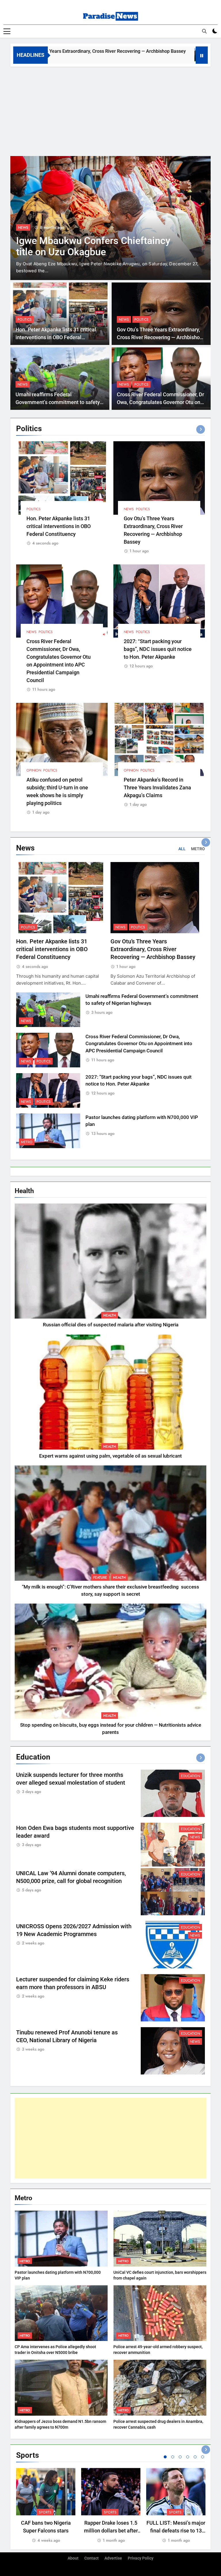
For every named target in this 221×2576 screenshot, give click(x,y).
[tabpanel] (46, 2506)
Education (190, 1776)
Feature (100, 1578)
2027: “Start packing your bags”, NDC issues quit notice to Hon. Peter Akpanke (158, 649)
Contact (92, 2558)
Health (110, 1315)
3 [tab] (180, 2457)
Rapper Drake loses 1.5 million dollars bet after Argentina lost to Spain (111, 2531)
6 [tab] (203, 2457)
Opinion (34, 770)
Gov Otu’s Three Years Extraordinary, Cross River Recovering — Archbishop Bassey (160, 337)
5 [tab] (195, 2457)
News (23, 234)
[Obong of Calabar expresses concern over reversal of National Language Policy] (110, 218)
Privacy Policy (141, 2558)
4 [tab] (188, 2457)
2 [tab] (173, 2457)
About (73, 2558)
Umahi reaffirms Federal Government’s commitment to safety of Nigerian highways (58, 402)
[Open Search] (204, 31)
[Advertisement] (110, 110)
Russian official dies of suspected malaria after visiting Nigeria (111, 1325)
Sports (45, 2512)
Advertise (113, 2558)
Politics (25, 320)
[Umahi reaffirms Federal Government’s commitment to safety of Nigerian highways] (145, 55)
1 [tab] (165, 2457)
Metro (27, 1142)
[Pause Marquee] (202, 55)
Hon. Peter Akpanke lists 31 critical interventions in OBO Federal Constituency (56, 337)
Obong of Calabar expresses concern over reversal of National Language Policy (96, 259)
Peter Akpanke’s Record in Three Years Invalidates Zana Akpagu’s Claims (157, 787)
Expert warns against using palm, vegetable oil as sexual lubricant (110, 1456)
